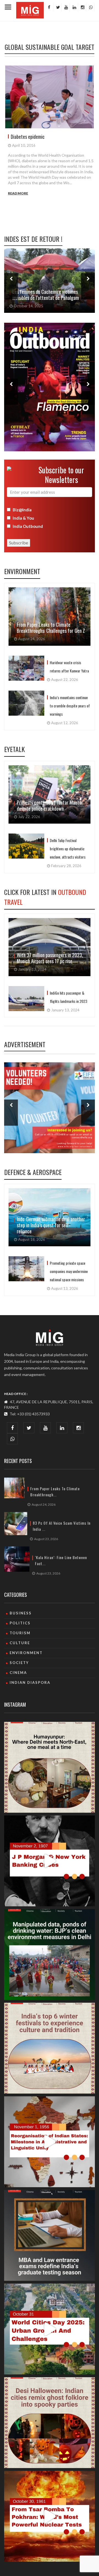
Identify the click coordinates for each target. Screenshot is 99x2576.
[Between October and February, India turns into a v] (50, 2048)
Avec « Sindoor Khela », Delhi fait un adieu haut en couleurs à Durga (46, 295)
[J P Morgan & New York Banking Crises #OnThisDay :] (50, 1861)
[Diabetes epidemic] (50, 97)
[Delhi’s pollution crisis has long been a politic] (50, 1955)
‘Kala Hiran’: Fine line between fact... (61, 1560)
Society (19, 1663)
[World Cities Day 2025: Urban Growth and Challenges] (50, 2329)
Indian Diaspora (30, 1682)
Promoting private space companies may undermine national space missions (69, 1271)
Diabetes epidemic (28, 137)
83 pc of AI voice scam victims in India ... (62, 1526)
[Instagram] (82, 7)
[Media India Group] (50, 1337)
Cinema (18, 1673)
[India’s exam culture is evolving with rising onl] (50, 2235)
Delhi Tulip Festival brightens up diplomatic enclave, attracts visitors (68, 849)
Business (21, 1613)
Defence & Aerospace (33, 1172)
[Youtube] (65, 7)
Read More (18, 193)
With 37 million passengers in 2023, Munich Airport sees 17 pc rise (50, 958)
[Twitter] (57, 7)
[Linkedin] (74, 7)
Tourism (20, 1633)
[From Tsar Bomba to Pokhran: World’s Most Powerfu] (50, 2516)
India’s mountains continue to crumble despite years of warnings (70, 706)
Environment (22, 571)
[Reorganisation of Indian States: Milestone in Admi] (50, 2142)
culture (20, 1643)
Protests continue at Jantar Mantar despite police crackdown (50, 805)
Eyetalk (14, 749)
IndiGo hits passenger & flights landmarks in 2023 (68, 997)
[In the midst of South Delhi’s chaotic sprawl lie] (50, 1767)
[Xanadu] (30, 9)
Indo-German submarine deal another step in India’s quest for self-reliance (51, 1225)
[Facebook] (49, 7)
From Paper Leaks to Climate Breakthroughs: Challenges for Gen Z (51, 628)
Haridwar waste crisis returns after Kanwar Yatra (69, 667)
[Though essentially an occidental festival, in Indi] (50, 2423)
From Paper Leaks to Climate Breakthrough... (55, 1492)
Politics (20, 1623)
